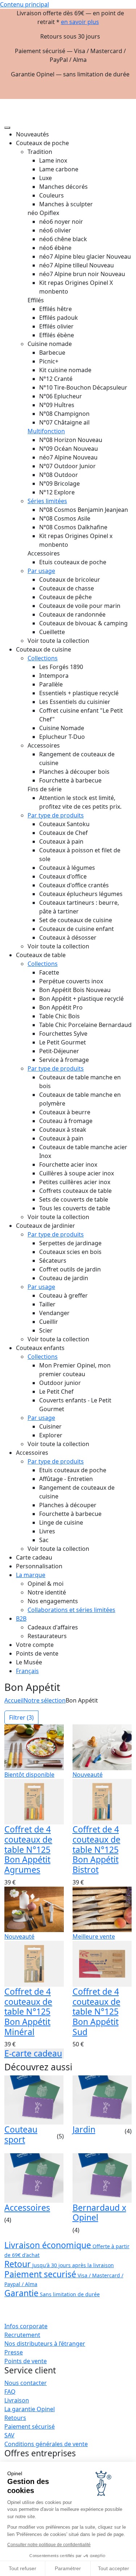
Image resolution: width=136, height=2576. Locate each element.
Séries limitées (47, 501)
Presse (14, 2352)
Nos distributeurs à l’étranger (45, 2344)
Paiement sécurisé (30, 2426)
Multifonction (46, 431)
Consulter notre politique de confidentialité (49, 2545)
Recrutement (22, 2335)
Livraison (17, 2400)
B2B (21, 1619)
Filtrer (21, 1717)
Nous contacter (26, 2383)
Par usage (41, 571)
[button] (126, 102)
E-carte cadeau (33, 2053)
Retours (15, 2418)
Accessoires (27, 2207)
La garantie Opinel (30, 2409)
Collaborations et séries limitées (71, 1610)
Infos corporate (26, 2326)
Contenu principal (24, 4)
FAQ (10, 2392)
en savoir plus (80, 22)
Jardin (84, 2129)
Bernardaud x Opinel (99, 2213)
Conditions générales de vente (46, 2444)
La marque (31, 1575)
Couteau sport (21, 2134)
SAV (9, 2435)
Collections (43, 658)
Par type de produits (56, 815)
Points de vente (26, 2361)
